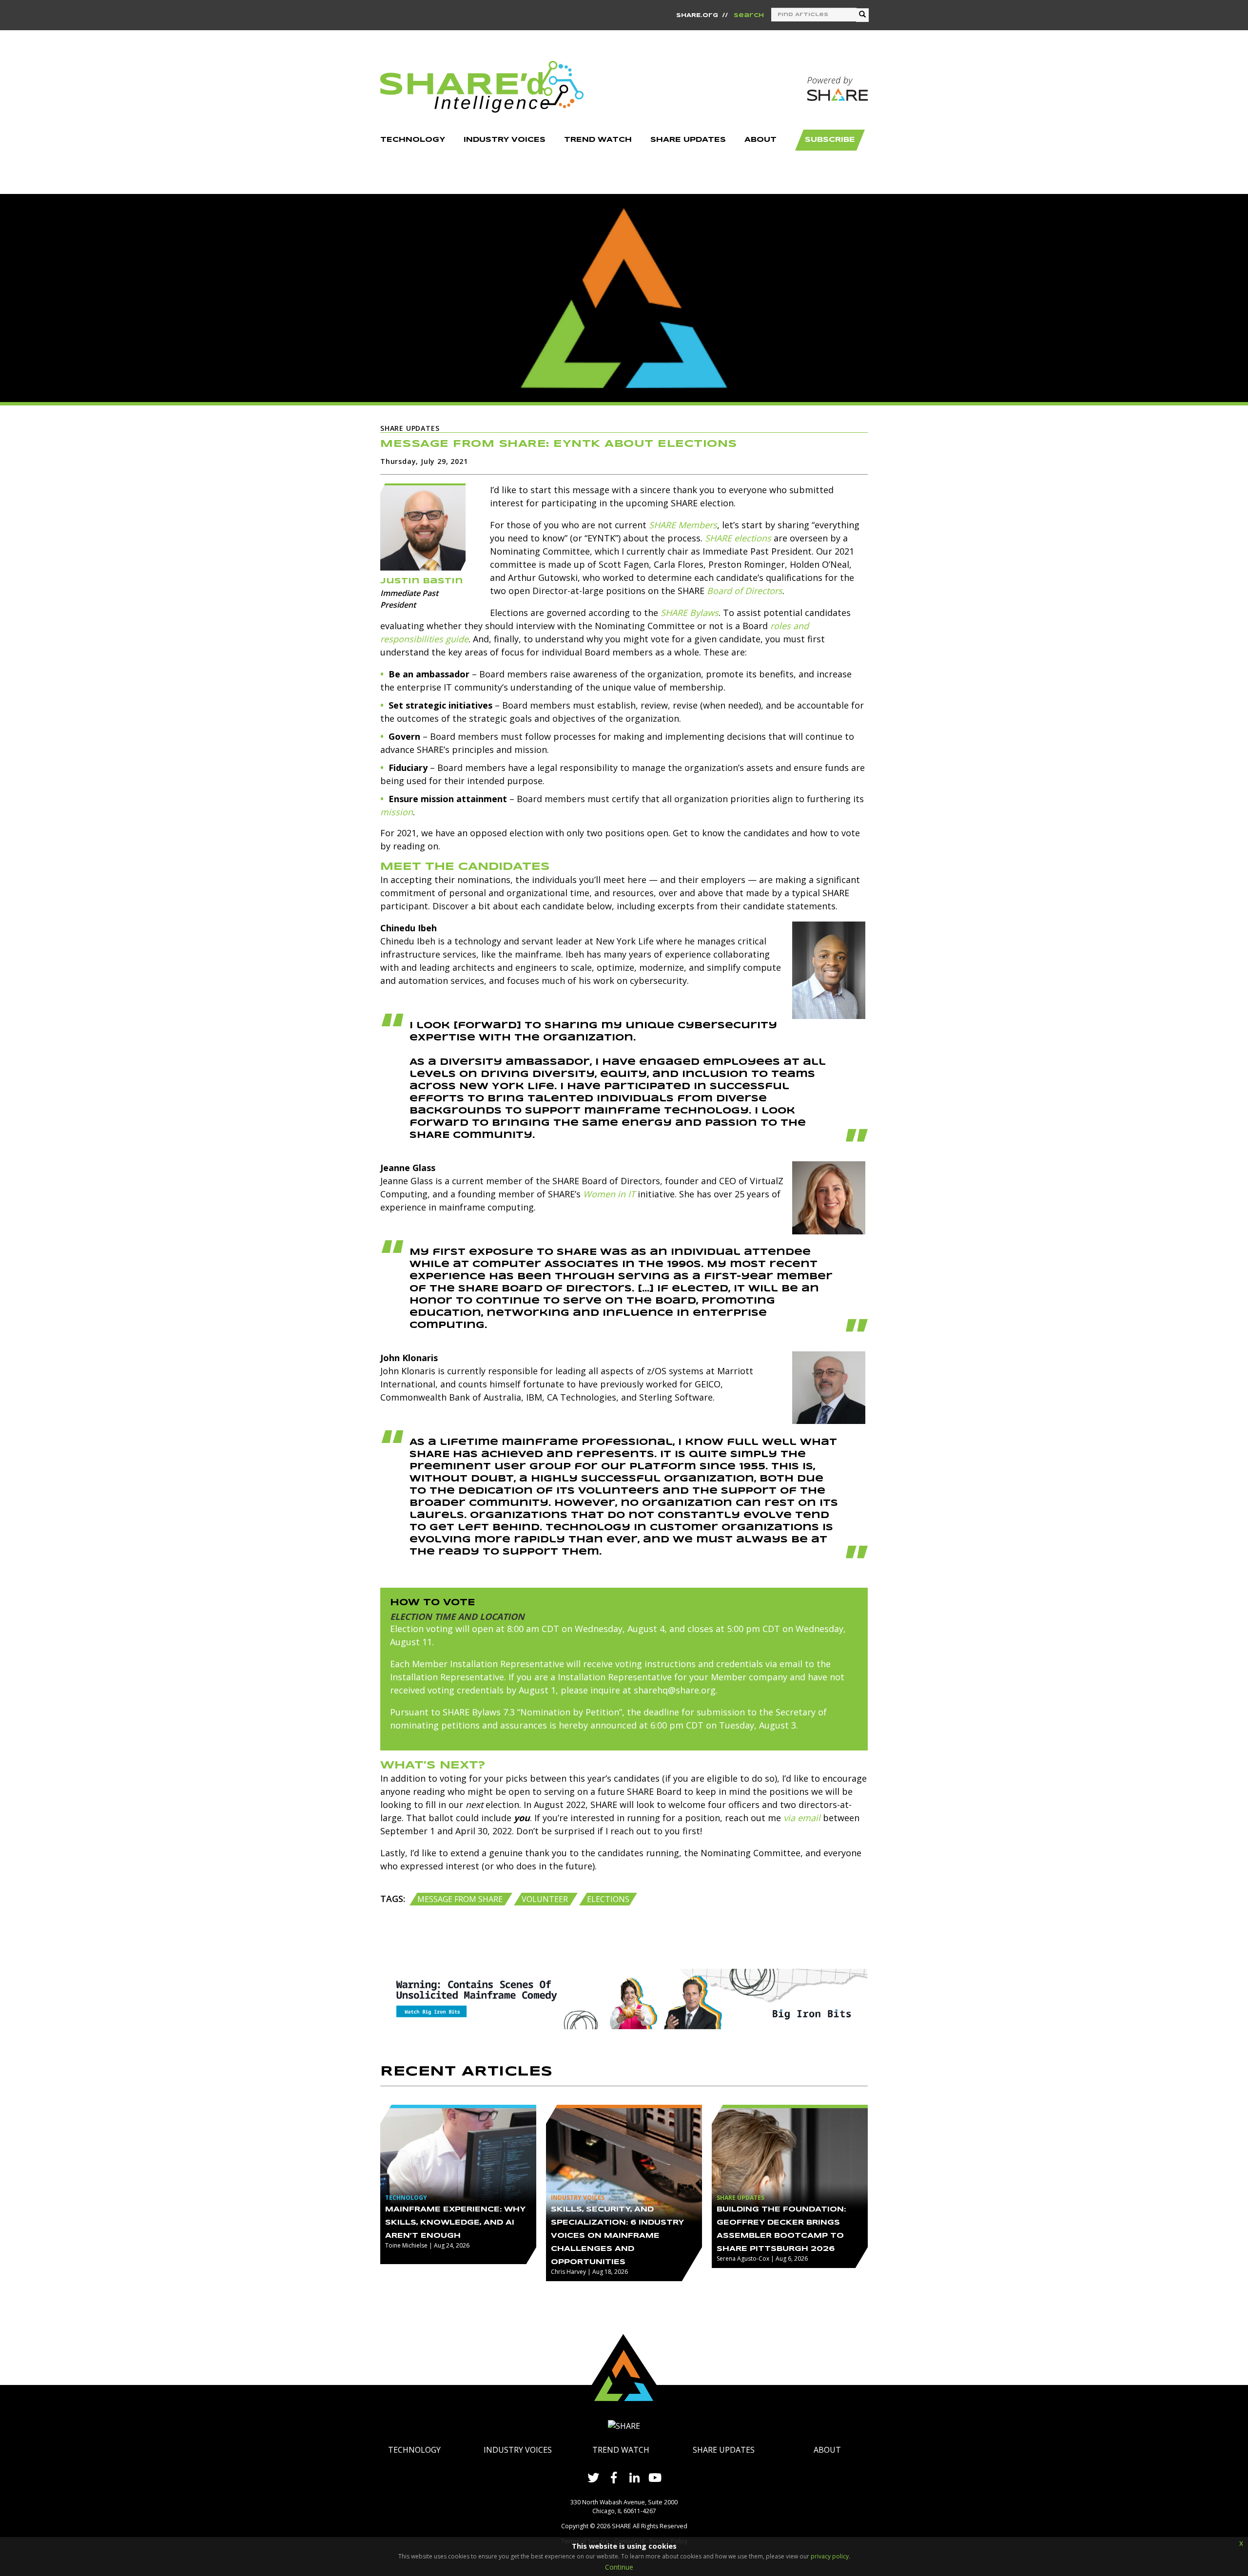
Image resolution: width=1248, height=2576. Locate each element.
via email (802, 1818)
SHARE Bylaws (690, 613)
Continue (619, 2567)
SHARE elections (738, 538)
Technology (414, 2450)
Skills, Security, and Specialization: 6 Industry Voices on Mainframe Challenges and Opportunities (617, 2236)
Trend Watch (621, 2450)
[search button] (862, 15)
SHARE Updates (724, 2450)
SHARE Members (683, 525)
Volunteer (546, 1899)
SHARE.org (697, 16)
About (827, 2450)
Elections (608, 1899)
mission (397, 812)
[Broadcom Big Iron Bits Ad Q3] (624, 1998)
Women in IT (609, 1194)
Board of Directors (745, 591)
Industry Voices (518, 2450)
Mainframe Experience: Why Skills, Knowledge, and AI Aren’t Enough (455, 2223)
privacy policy (830, 2556)
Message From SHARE (461, 1899)
